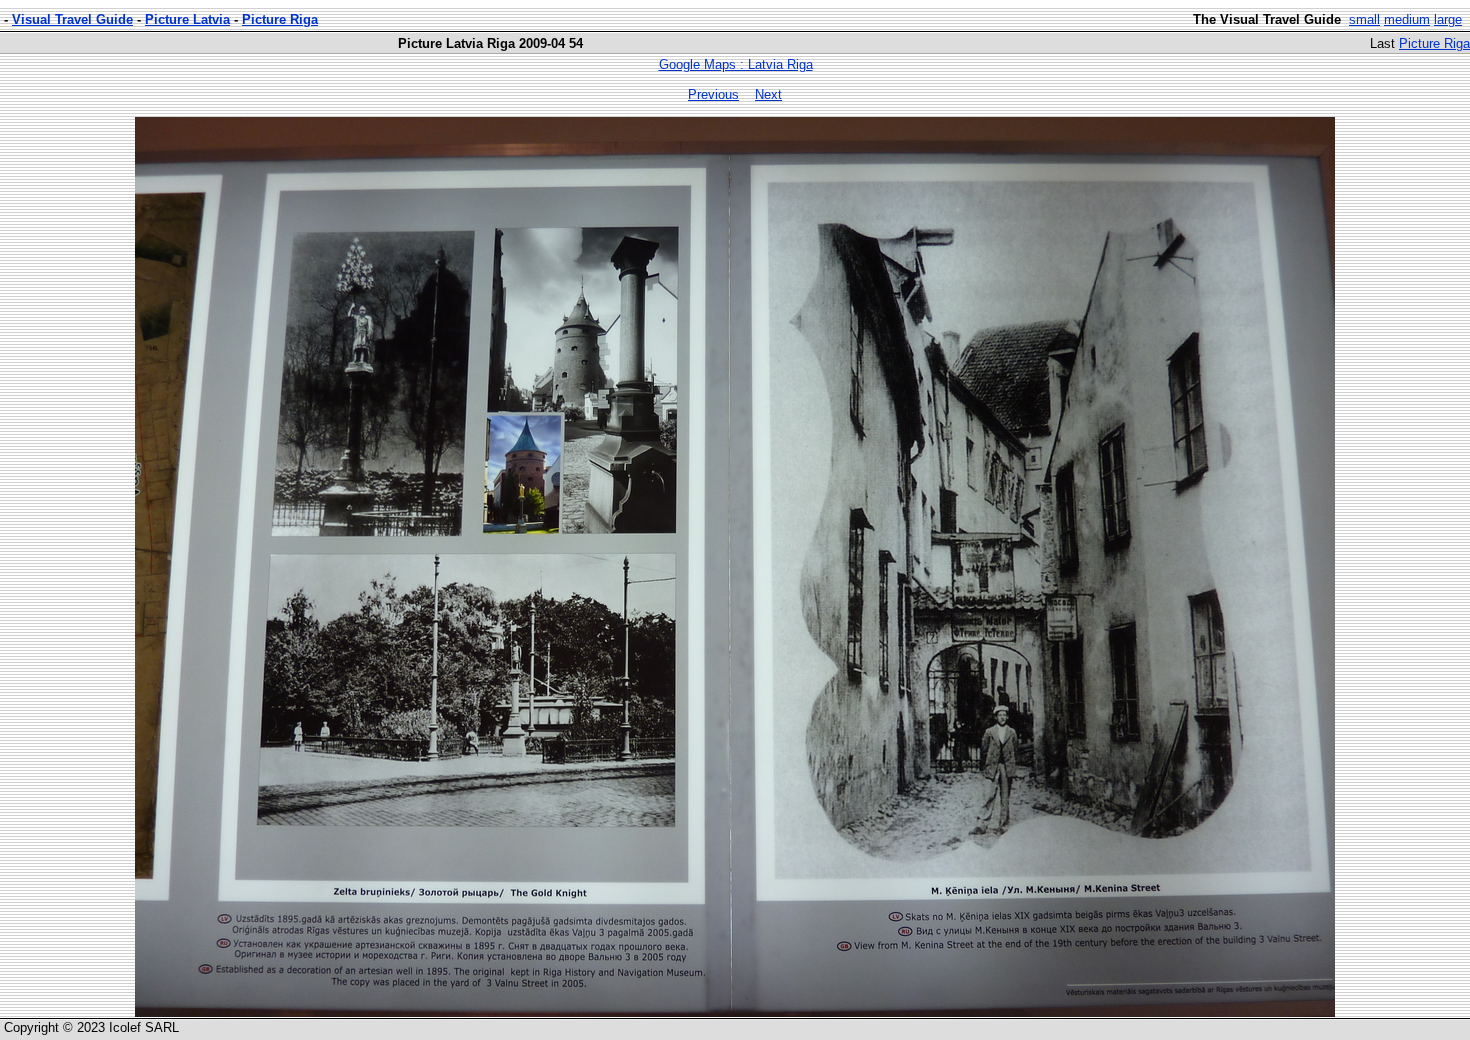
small (1364, 19)
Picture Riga (280, 19)
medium (1407, 19)
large (1448, 19)
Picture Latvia (187, 19)
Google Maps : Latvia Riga (736, 64)
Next (768, 94)
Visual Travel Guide (72, 19)
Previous (713, 94)
